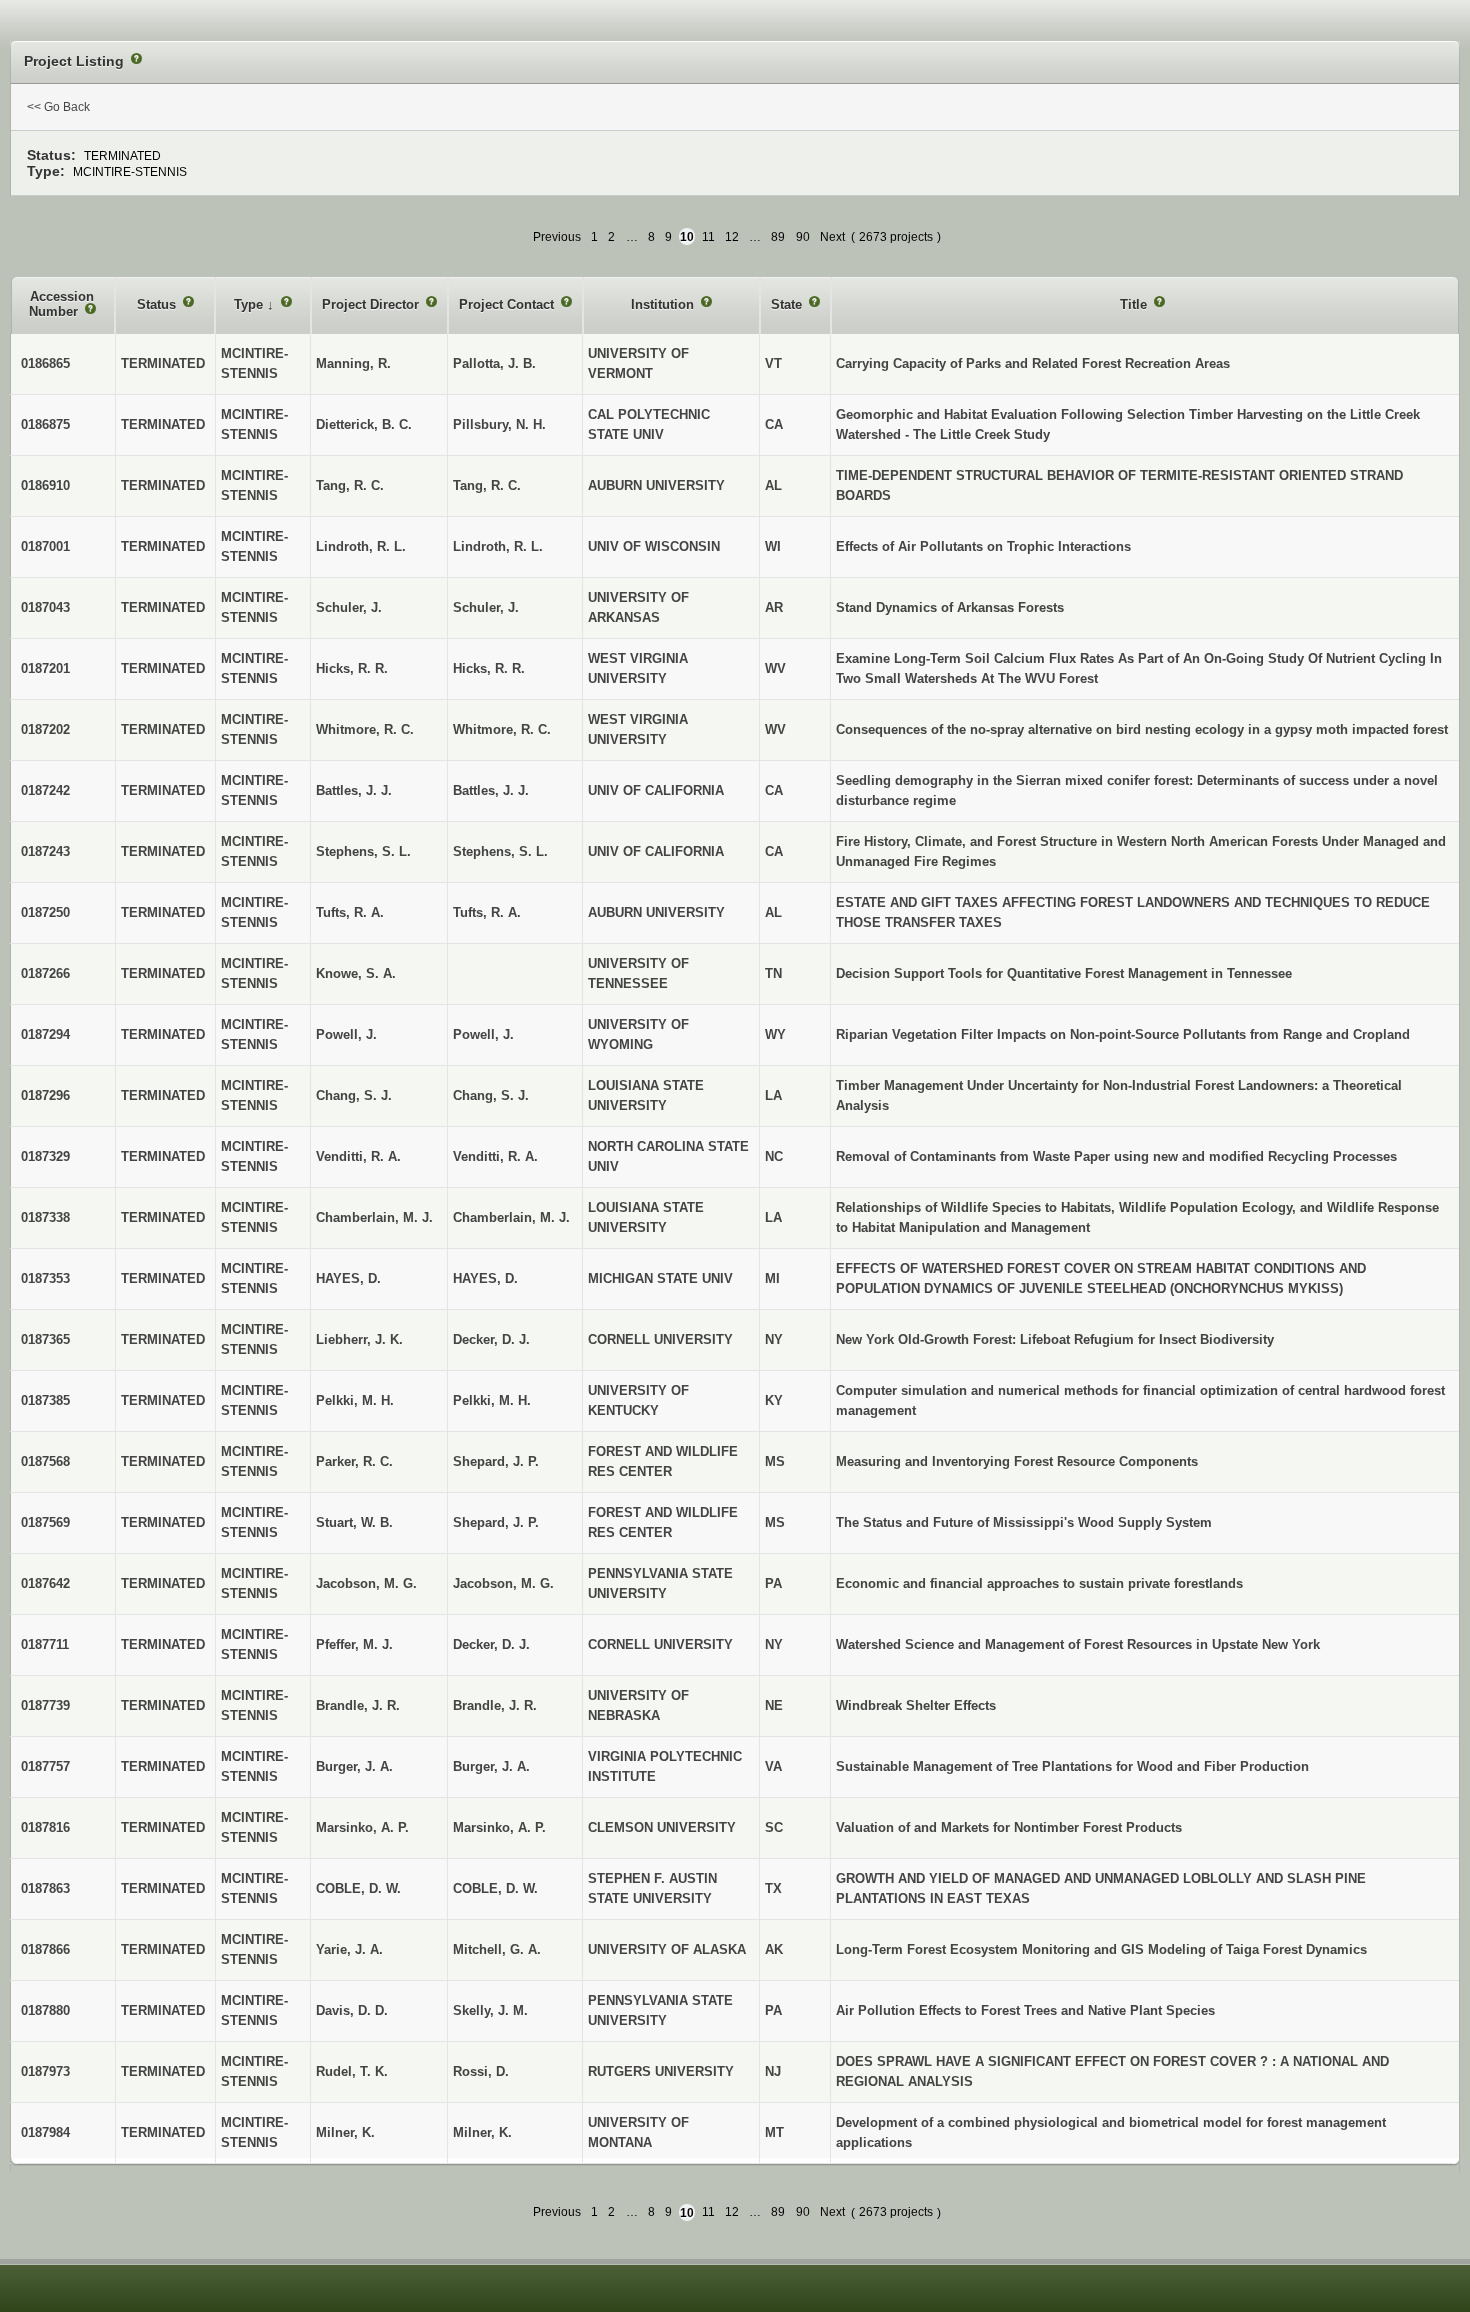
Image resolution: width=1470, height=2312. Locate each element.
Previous (557, 237)
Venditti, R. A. (495, 1156)
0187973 (45, 2071)
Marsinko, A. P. (499, 1827)
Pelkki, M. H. (492, 1400)
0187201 (45, 668)
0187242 (45, 790)
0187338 (45, 1217)
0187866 (45, 1949)
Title (1135, 304)
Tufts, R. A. (487, 912)
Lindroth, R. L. (498, 546)
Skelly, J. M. (490, 2010)
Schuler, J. (486, 607)
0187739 (45, 1705)
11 (708, 237)
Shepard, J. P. (496, 1461)
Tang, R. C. (487, 485)
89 (778, 237)
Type (250, 304)
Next (832, 237)
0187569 (45, 1522)
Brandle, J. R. (495, 1705)
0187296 (45, 1095)
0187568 (45, 1461)
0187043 (45, 607)
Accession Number (62, 304)
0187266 (45, 973)
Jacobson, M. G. (503, 1583)
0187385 (45, 1400)
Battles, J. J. (491, 790)
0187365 (45, 1339)
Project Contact (508, 304)
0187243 (45, 851)
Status (158, 304)
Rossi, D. (481, 2071)
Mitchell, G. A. (497, 1949)
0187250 (45, 912)
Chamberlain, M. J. (511, 1217)
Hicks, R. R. (489, 668)
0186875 (45, 424)
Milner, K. (482, 2132)
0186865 (45, 363)
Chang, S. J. (491, 1095)
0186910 (45, 485)
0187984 (45, 2132)
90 (803, 237)
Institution (664, 304)
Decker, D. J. (491, 1339)
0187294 (45, 1034)
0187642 (45, 1583)
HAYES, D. (485, 1278)
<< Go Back (58, 107)
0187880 (45, 2010)
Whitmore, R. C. (502, 729)
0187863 (45, 1888)
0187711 (45, 1644)
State (788, 304)
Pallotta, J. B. (494, 363)
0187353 (45, 1278)
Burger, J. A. (491, 1766)
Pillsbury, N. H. (499, 424)
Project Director (372, 304)
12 (732, 237)
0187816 (45, 1827)
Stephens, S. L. (500, 851)
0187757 (45, 1766)
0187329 (45, 1156)
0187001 (45, 546)
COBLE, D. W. (495, 1888)
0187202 (45, 729)
